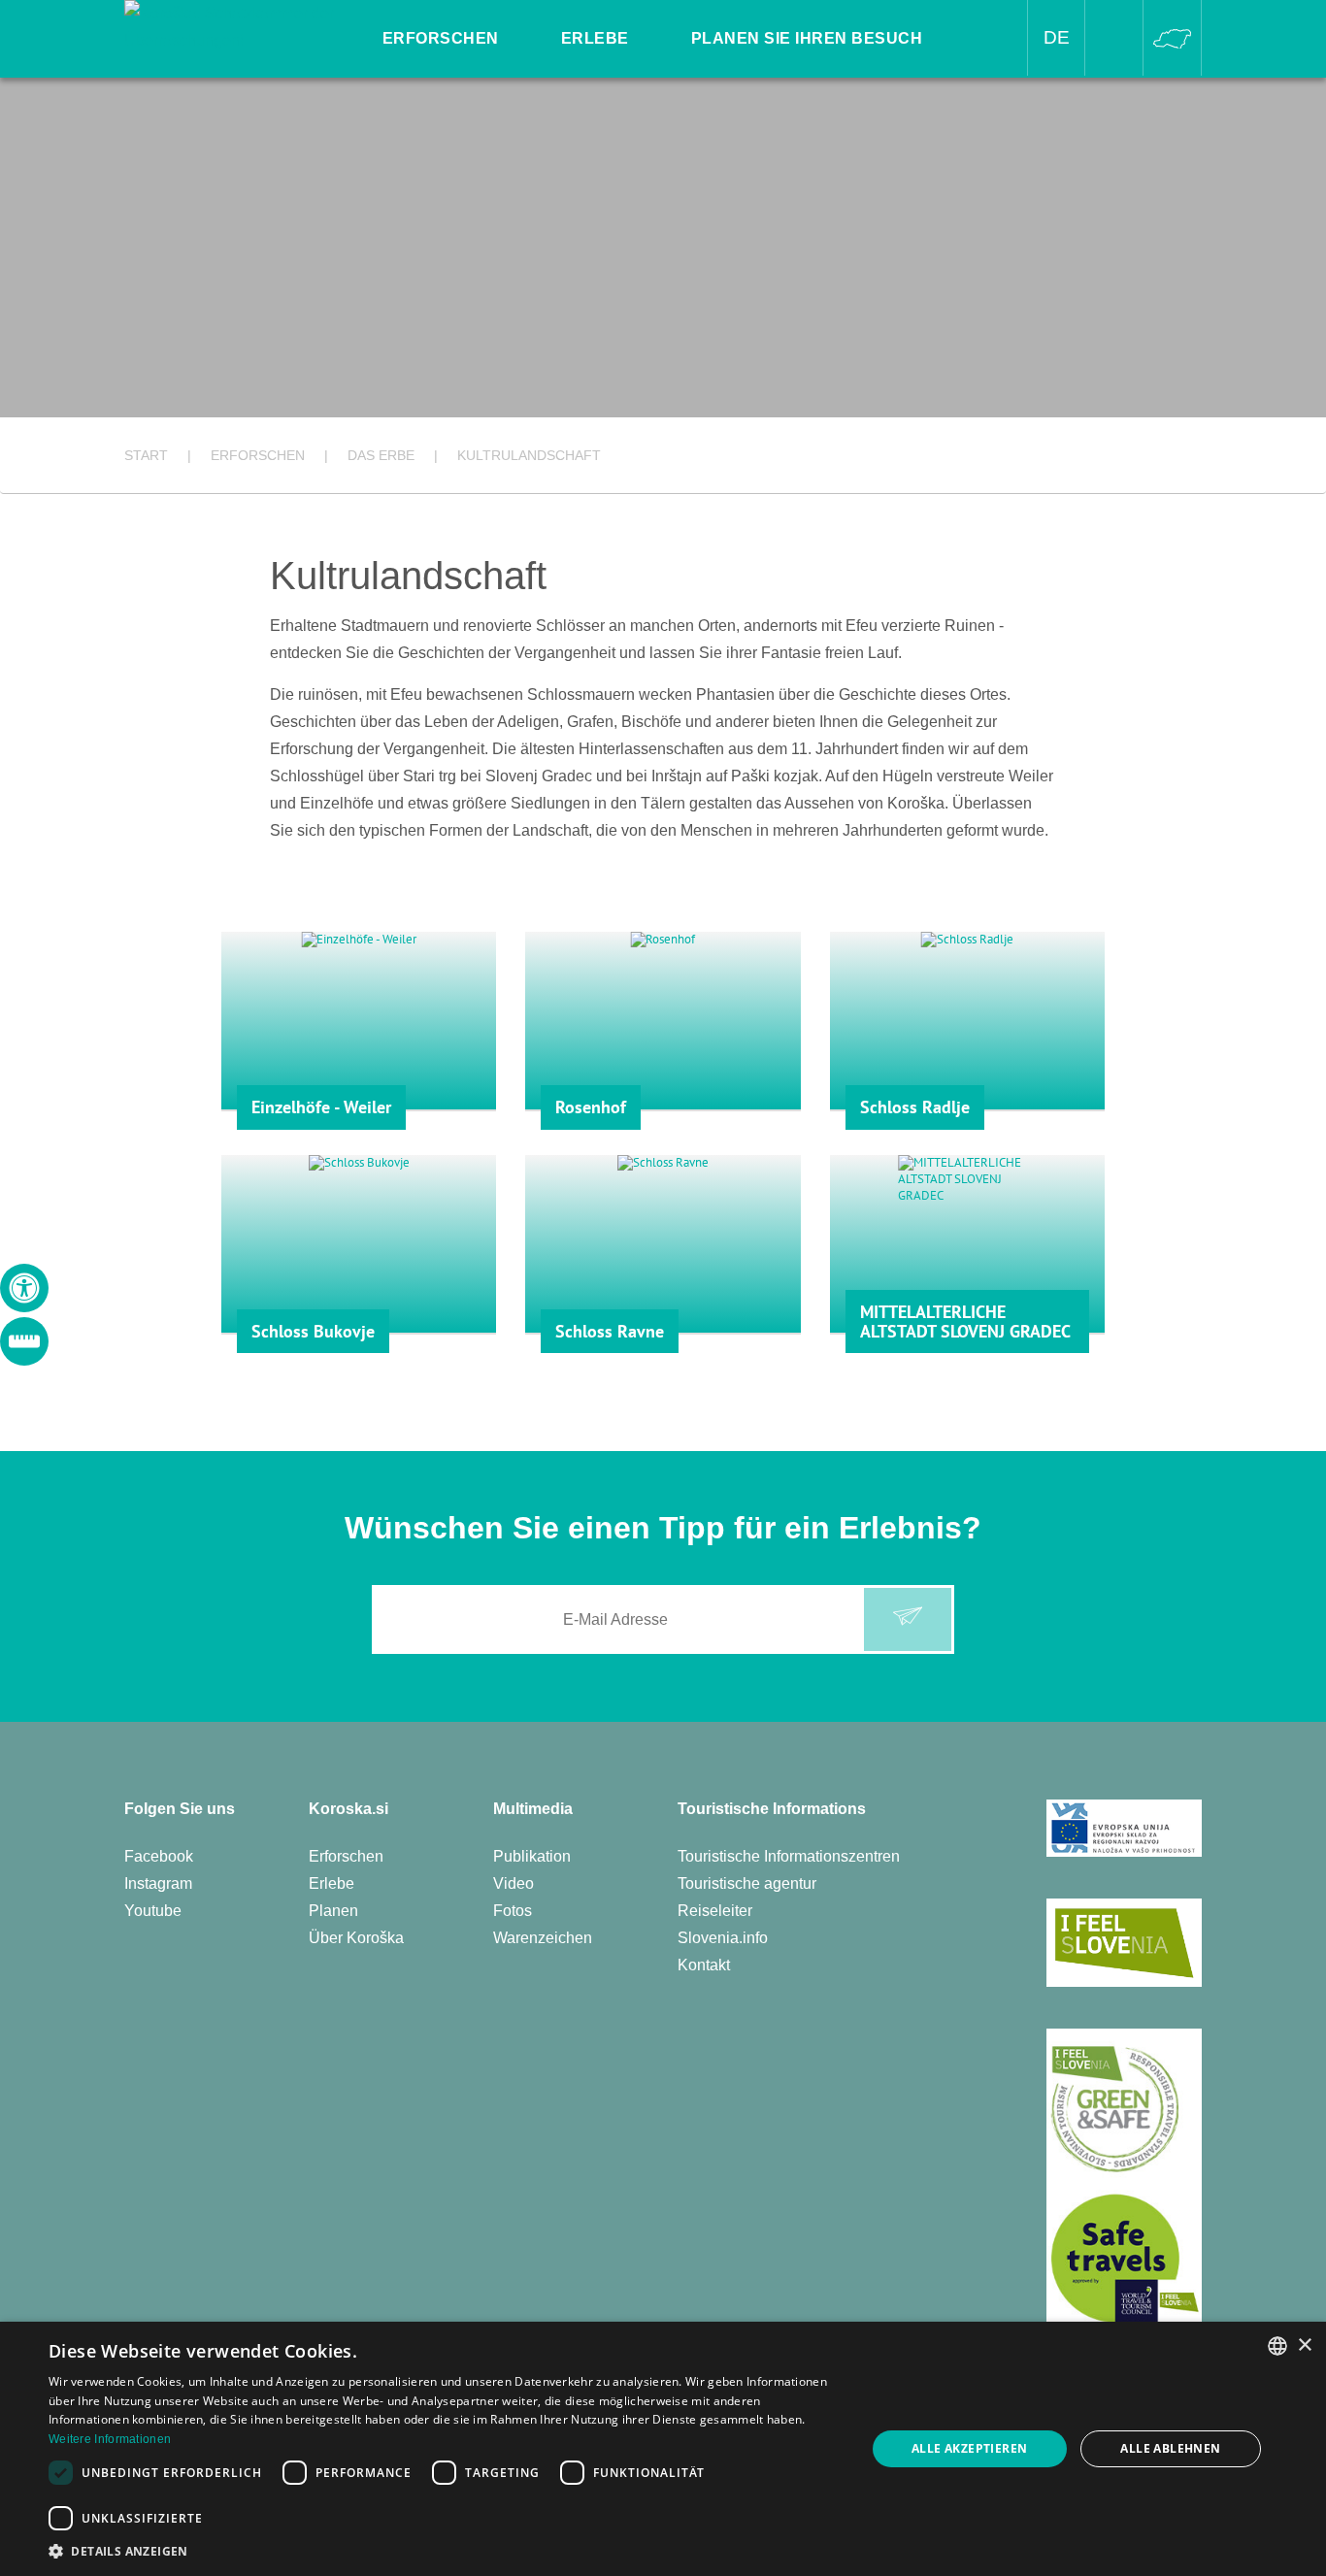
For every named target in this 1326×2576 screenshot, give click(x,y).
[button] (445, 2551)
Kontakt (704, 1965)
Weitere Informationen (110, 2439)
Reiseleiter (715, 1911)
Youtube (153, 1911)
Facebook (159, 1856)
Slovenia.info (723, 1938)
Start (146, 455)
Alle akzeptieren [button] (969, 2448)
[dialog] (663, 2449)
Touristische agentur (747, 1883)
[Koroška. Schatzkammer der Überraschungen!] (232, 26)
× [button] (1304, 2345)
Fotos (513, 1911)
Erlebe (331, 1883)
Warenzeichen (543, 1938)
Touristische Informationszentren (789, 1856)
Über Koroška (356, 1938)
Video (514, 1883)
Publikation (532, 1856)
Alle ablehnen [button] (1170, 2448)
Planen (333, 1911)
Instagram (158, 1883)
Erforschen (346, 1856)
